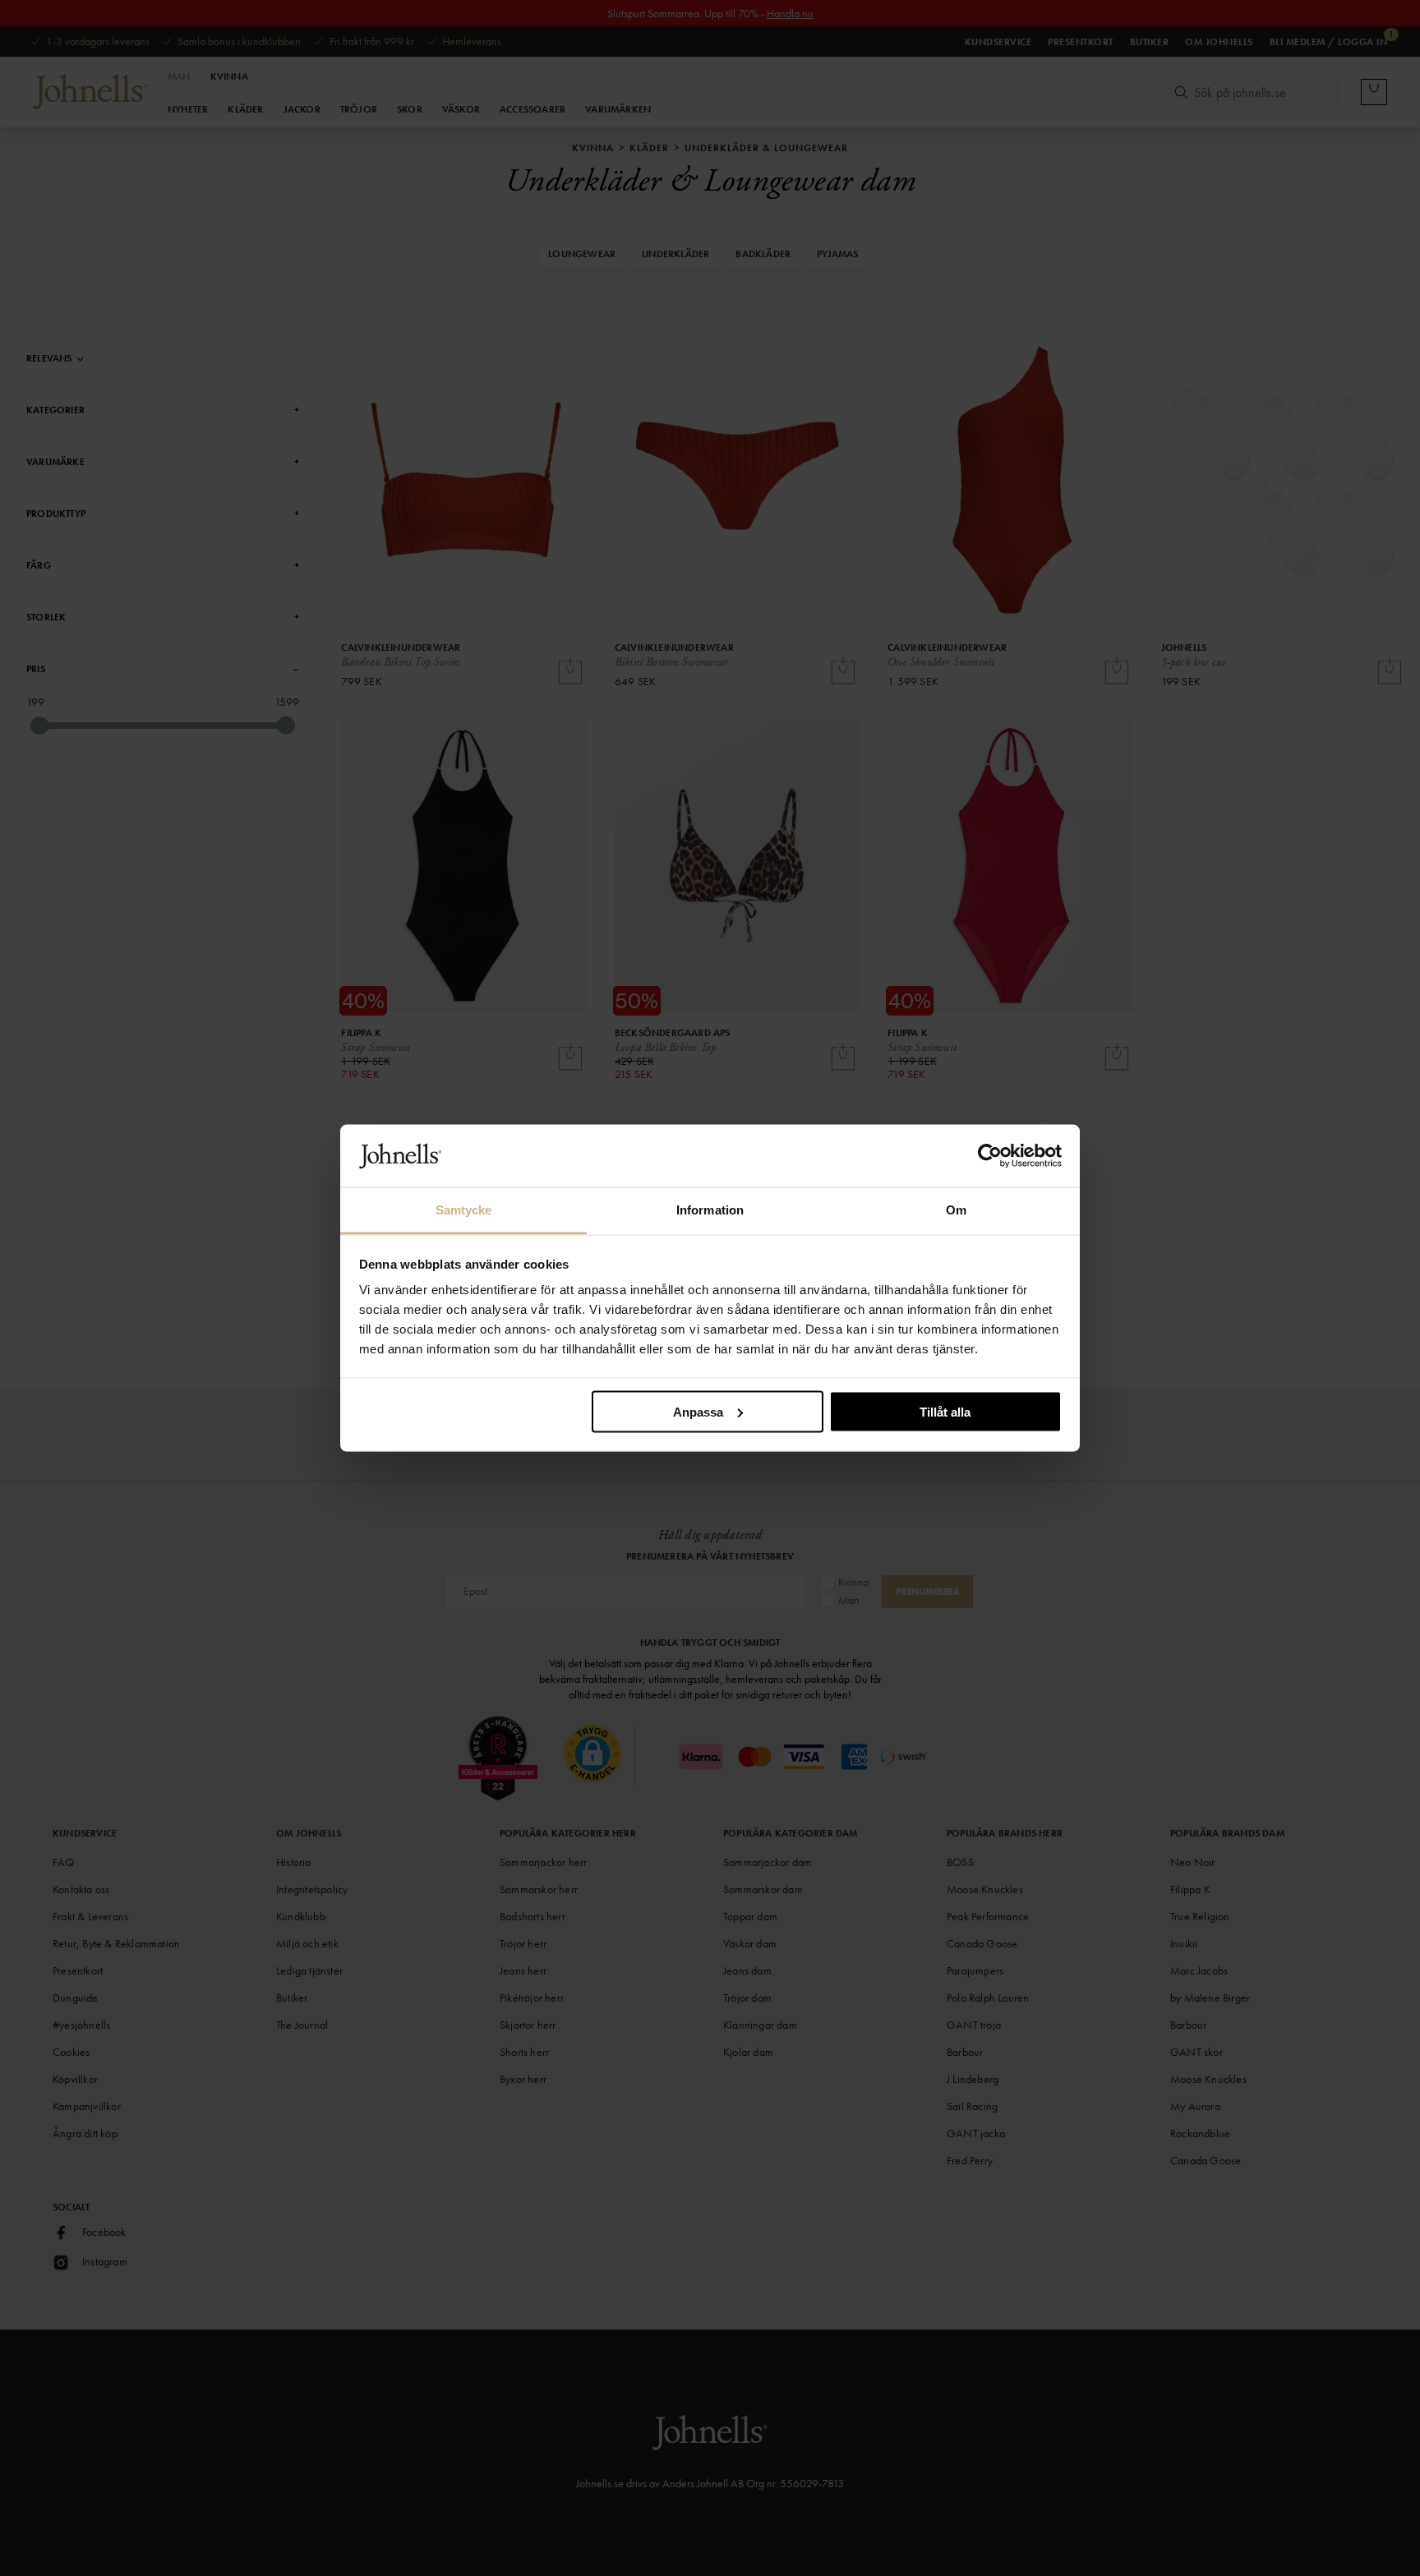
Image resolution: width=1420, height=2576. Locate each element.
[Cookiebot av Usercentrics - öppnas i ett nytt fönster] (990, 1156)
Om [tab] (956, 1210)
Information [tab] (710, 1210)
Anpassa (698, 1411)
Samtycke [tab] (464, 1210)
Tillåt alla (945, 1411)
